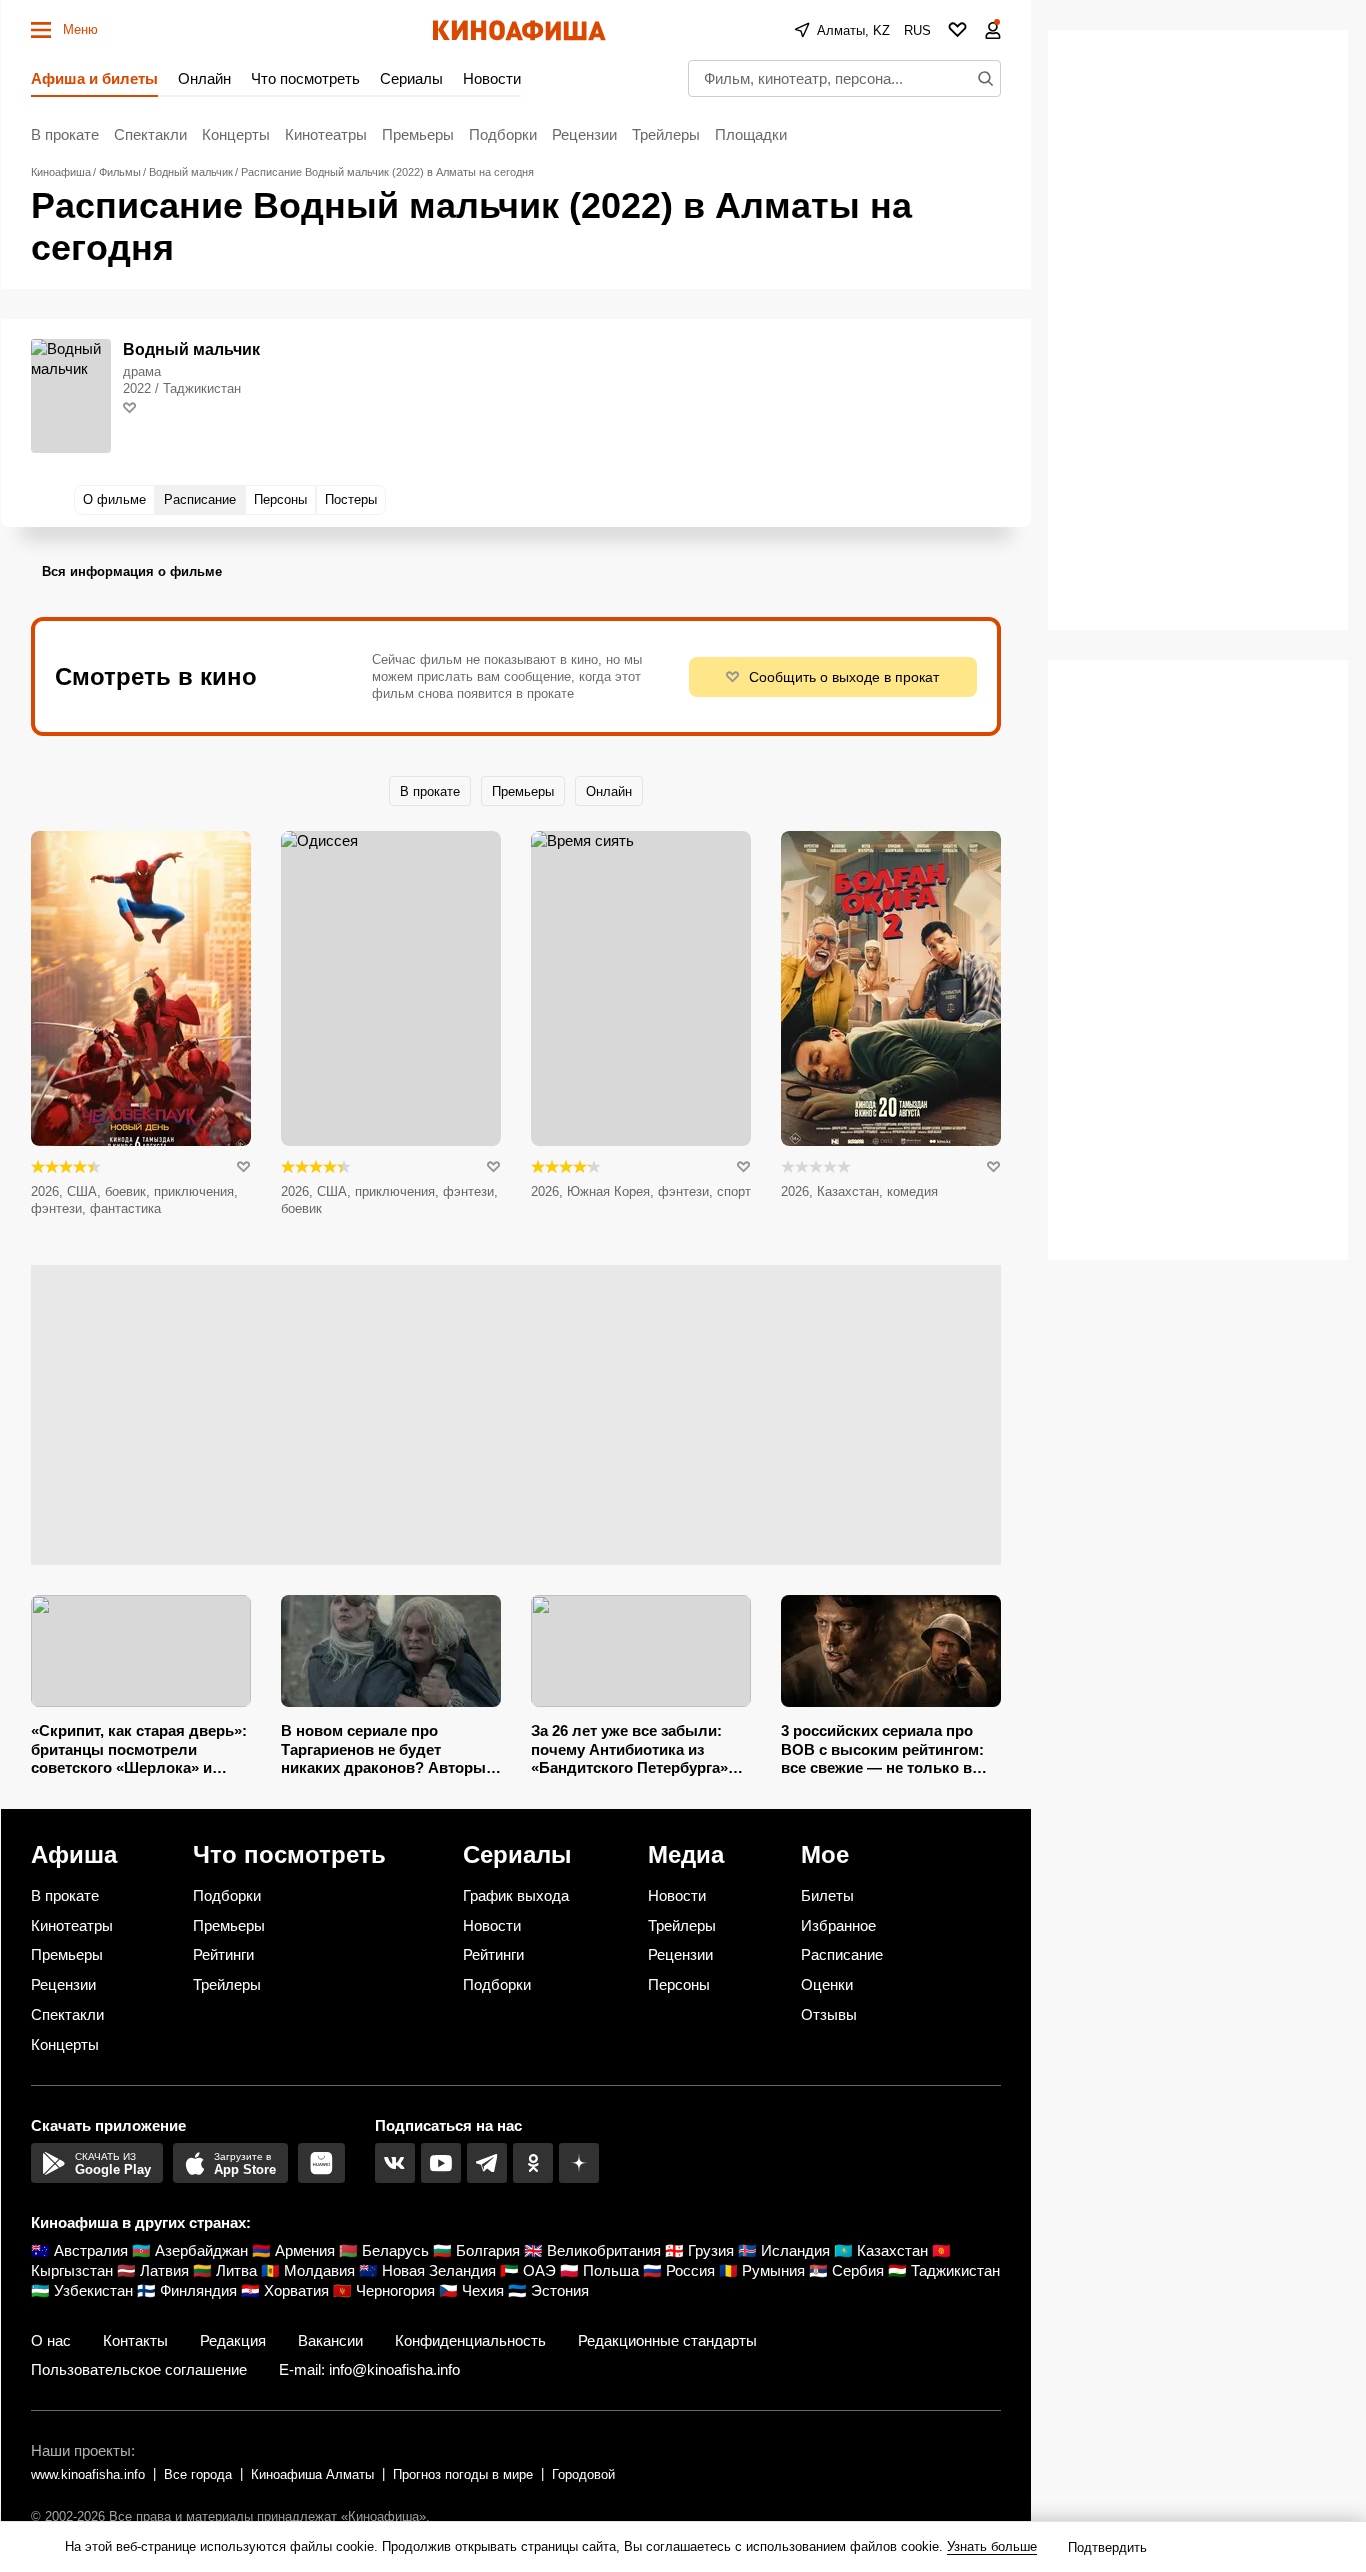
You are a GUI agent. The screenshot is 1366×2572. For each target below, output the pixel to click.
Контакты (135, 2340)
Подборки (503, 134)
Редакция (233, 2340)
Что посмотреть (305, 78)
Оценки (827, 1984)
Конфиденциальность (470, 2340)
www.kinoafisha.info (88, 2474)
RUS (917, 30)
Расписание (842, 1954)
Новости (492, 78)
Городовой (583, 2474)
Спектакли (150, 134)
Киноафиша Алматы (312, 2474)
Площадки (751, 134)
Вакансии (330, 2340)
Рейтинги (223, 1954)
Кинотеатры (326, 134)
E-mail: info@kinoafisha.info (369, 2369)
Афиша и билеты (94, 78)
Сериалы (411, 78)
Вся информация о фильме (132, 571)
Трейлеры (666, 134)
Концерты (236, 134)
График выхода (516, 1895)
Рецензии (584, 134)
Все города (198, 2474)
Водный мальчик (191, 349)
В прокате (65, 134)
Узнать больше (992, 2546)
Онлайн (204, 78)
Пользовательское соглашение (139, 2369)
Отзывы (829, 2014)
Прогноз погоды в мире (463, 2474)
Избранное (838, 1925)
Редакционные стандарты (667, 2340)
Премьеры (418, 134)
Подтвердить (1107, 2547)
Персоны (679, 1984)
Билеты (827, 1895)
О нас (51, 2340)
